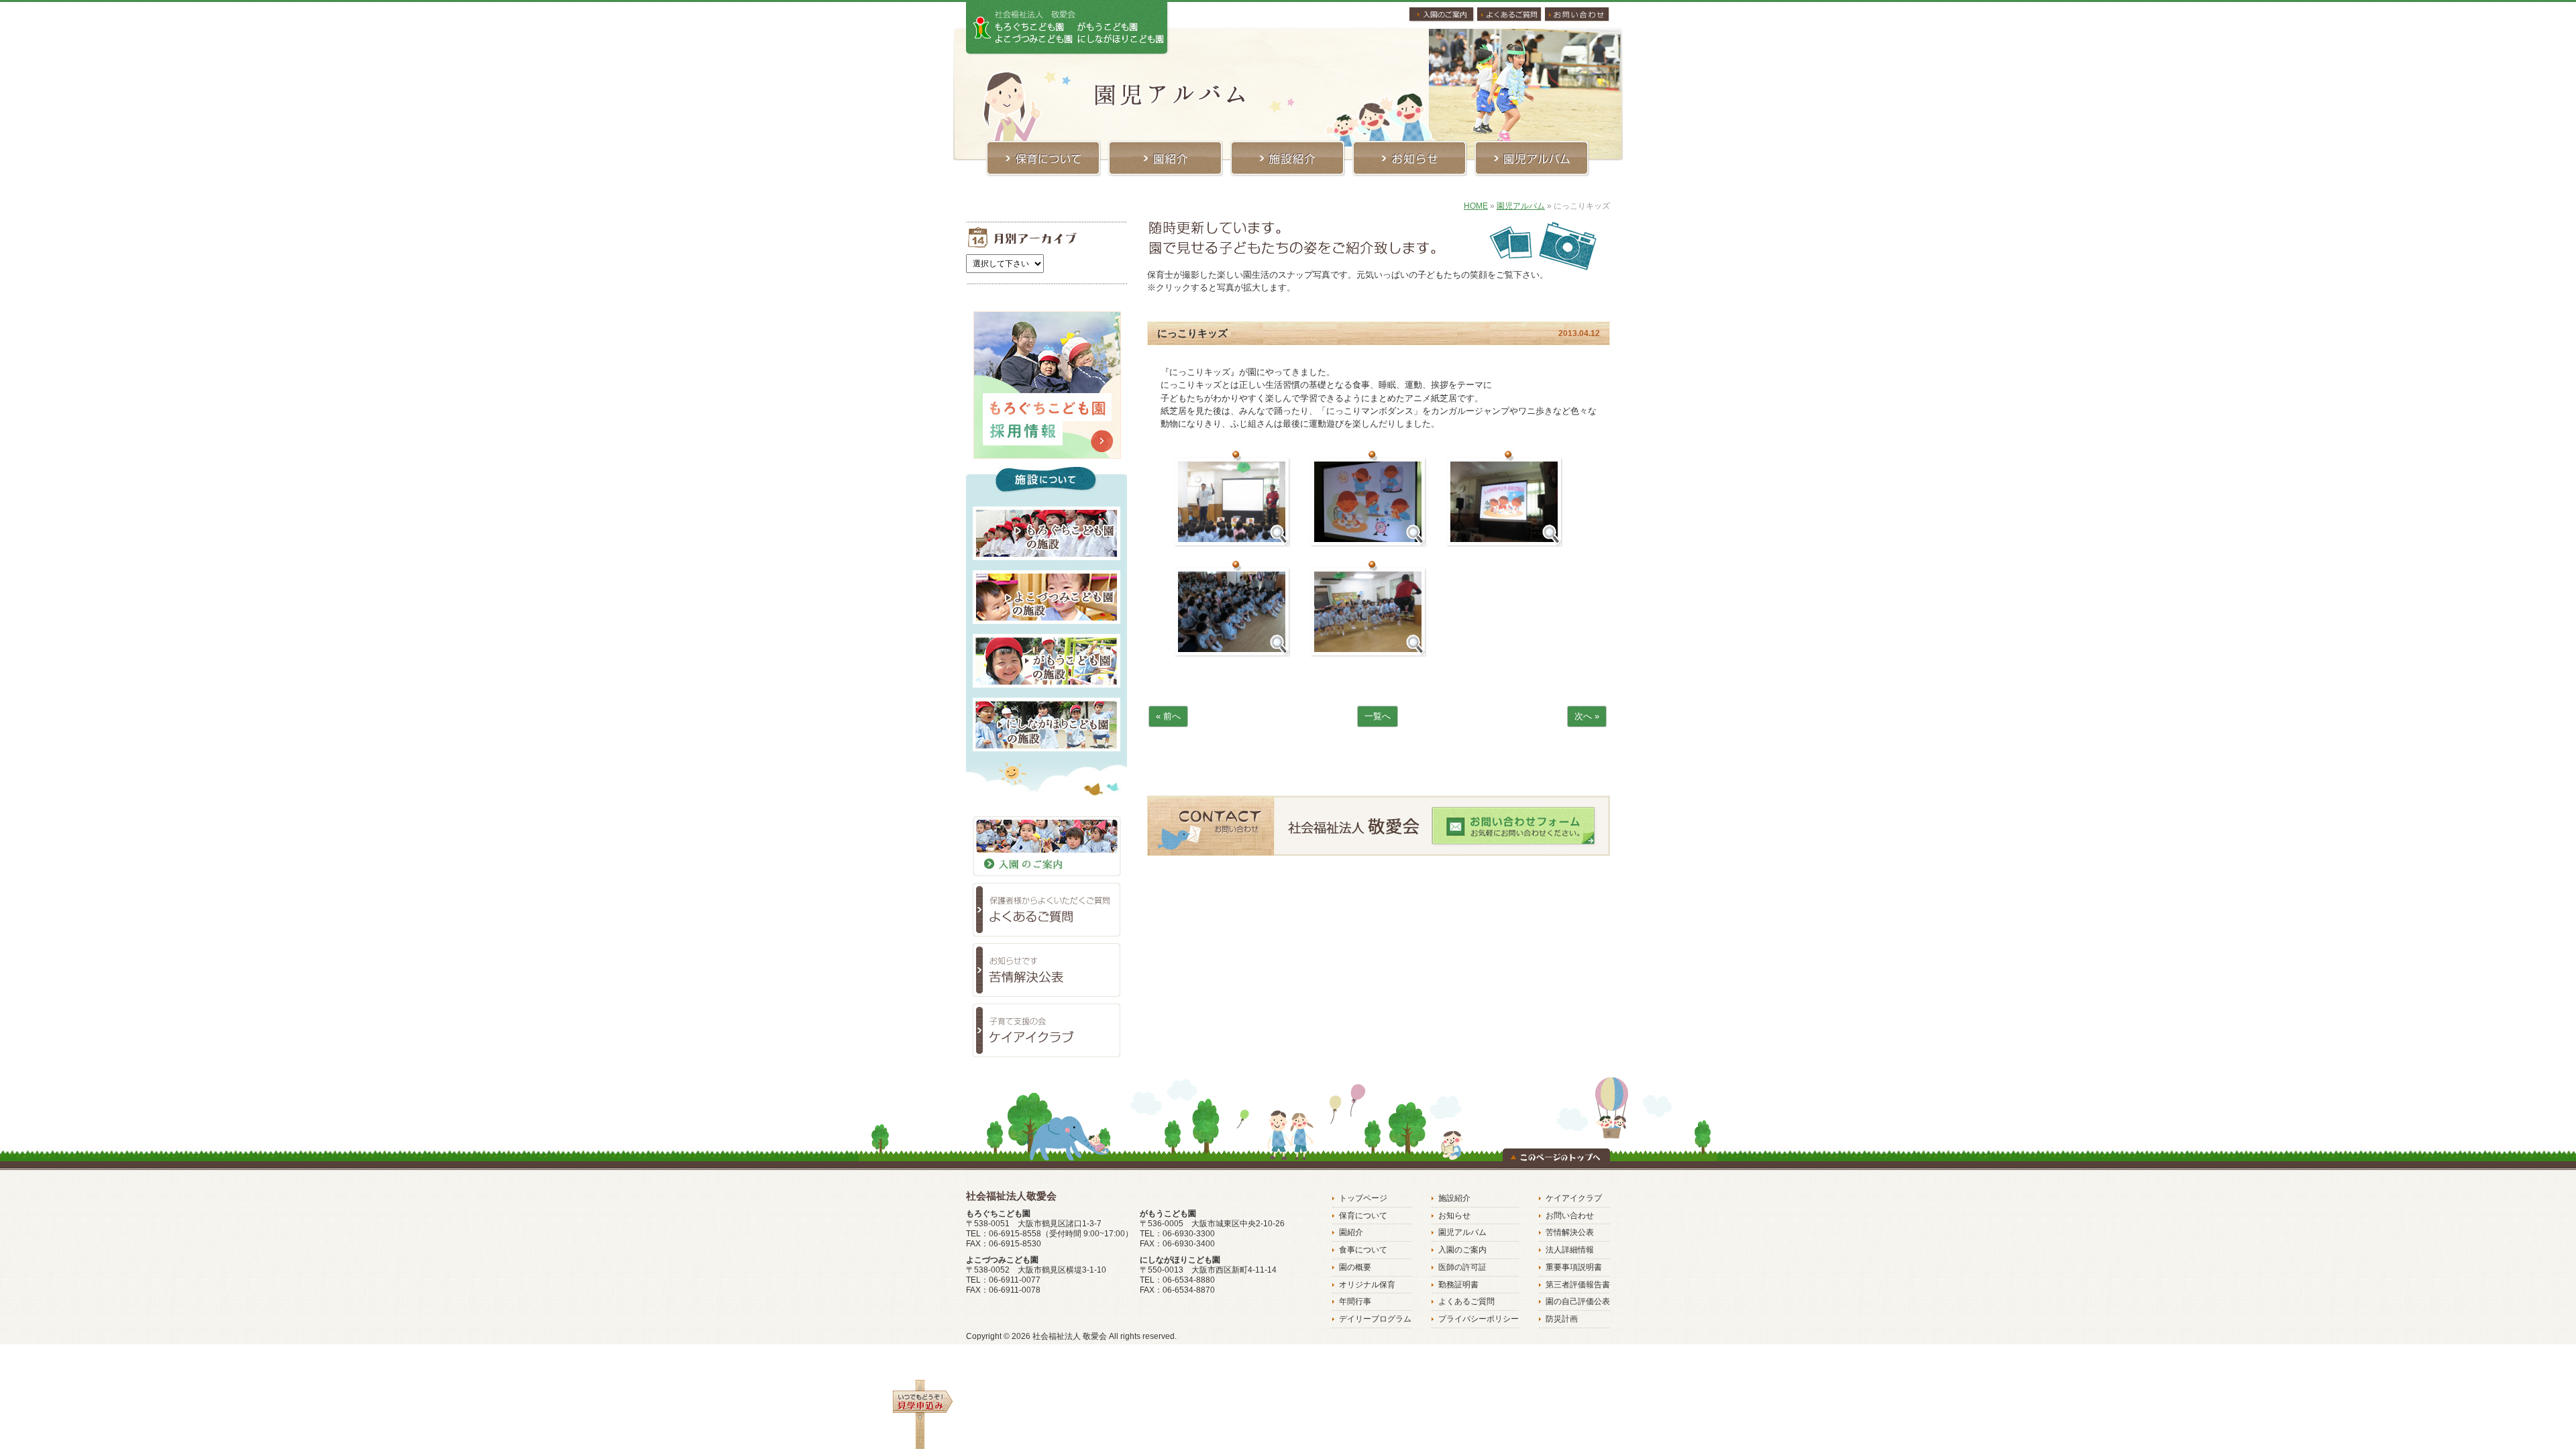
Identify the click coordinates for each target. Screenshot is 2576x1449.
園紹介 (1351, 1232)
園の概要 (1355, 1267)
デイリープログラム (1375, 1319)
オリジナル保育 (1367, 1285)
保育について (1363, 1216)
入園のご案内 (1462, 1250)
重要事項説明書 (1574, 1267)
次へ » (1587, 716)
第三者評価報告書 (1578, 1285)
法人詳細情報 (1570, 1250)
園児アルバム (1521, 206)
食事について (1363, 1250)
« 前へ (1168, 716)
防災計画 (1562, 1319)
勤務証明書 (1458, 1285)
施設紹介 (1454, 1198)
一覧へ (1378, 716)
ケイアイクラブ (1574, 1198)
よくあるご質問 (1466, 1301)
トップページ (1363, 1198)
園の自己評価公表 (1578, 1301)
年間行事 (1355, 1301)
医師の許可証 (1462, 1267)
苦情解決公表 (1570, 1232)
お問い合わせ (1570, 1216)
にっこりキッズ (1192, 333)
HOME (1476, 206)
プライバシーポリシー (1479, 1319)
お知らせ (1454, 1216)
